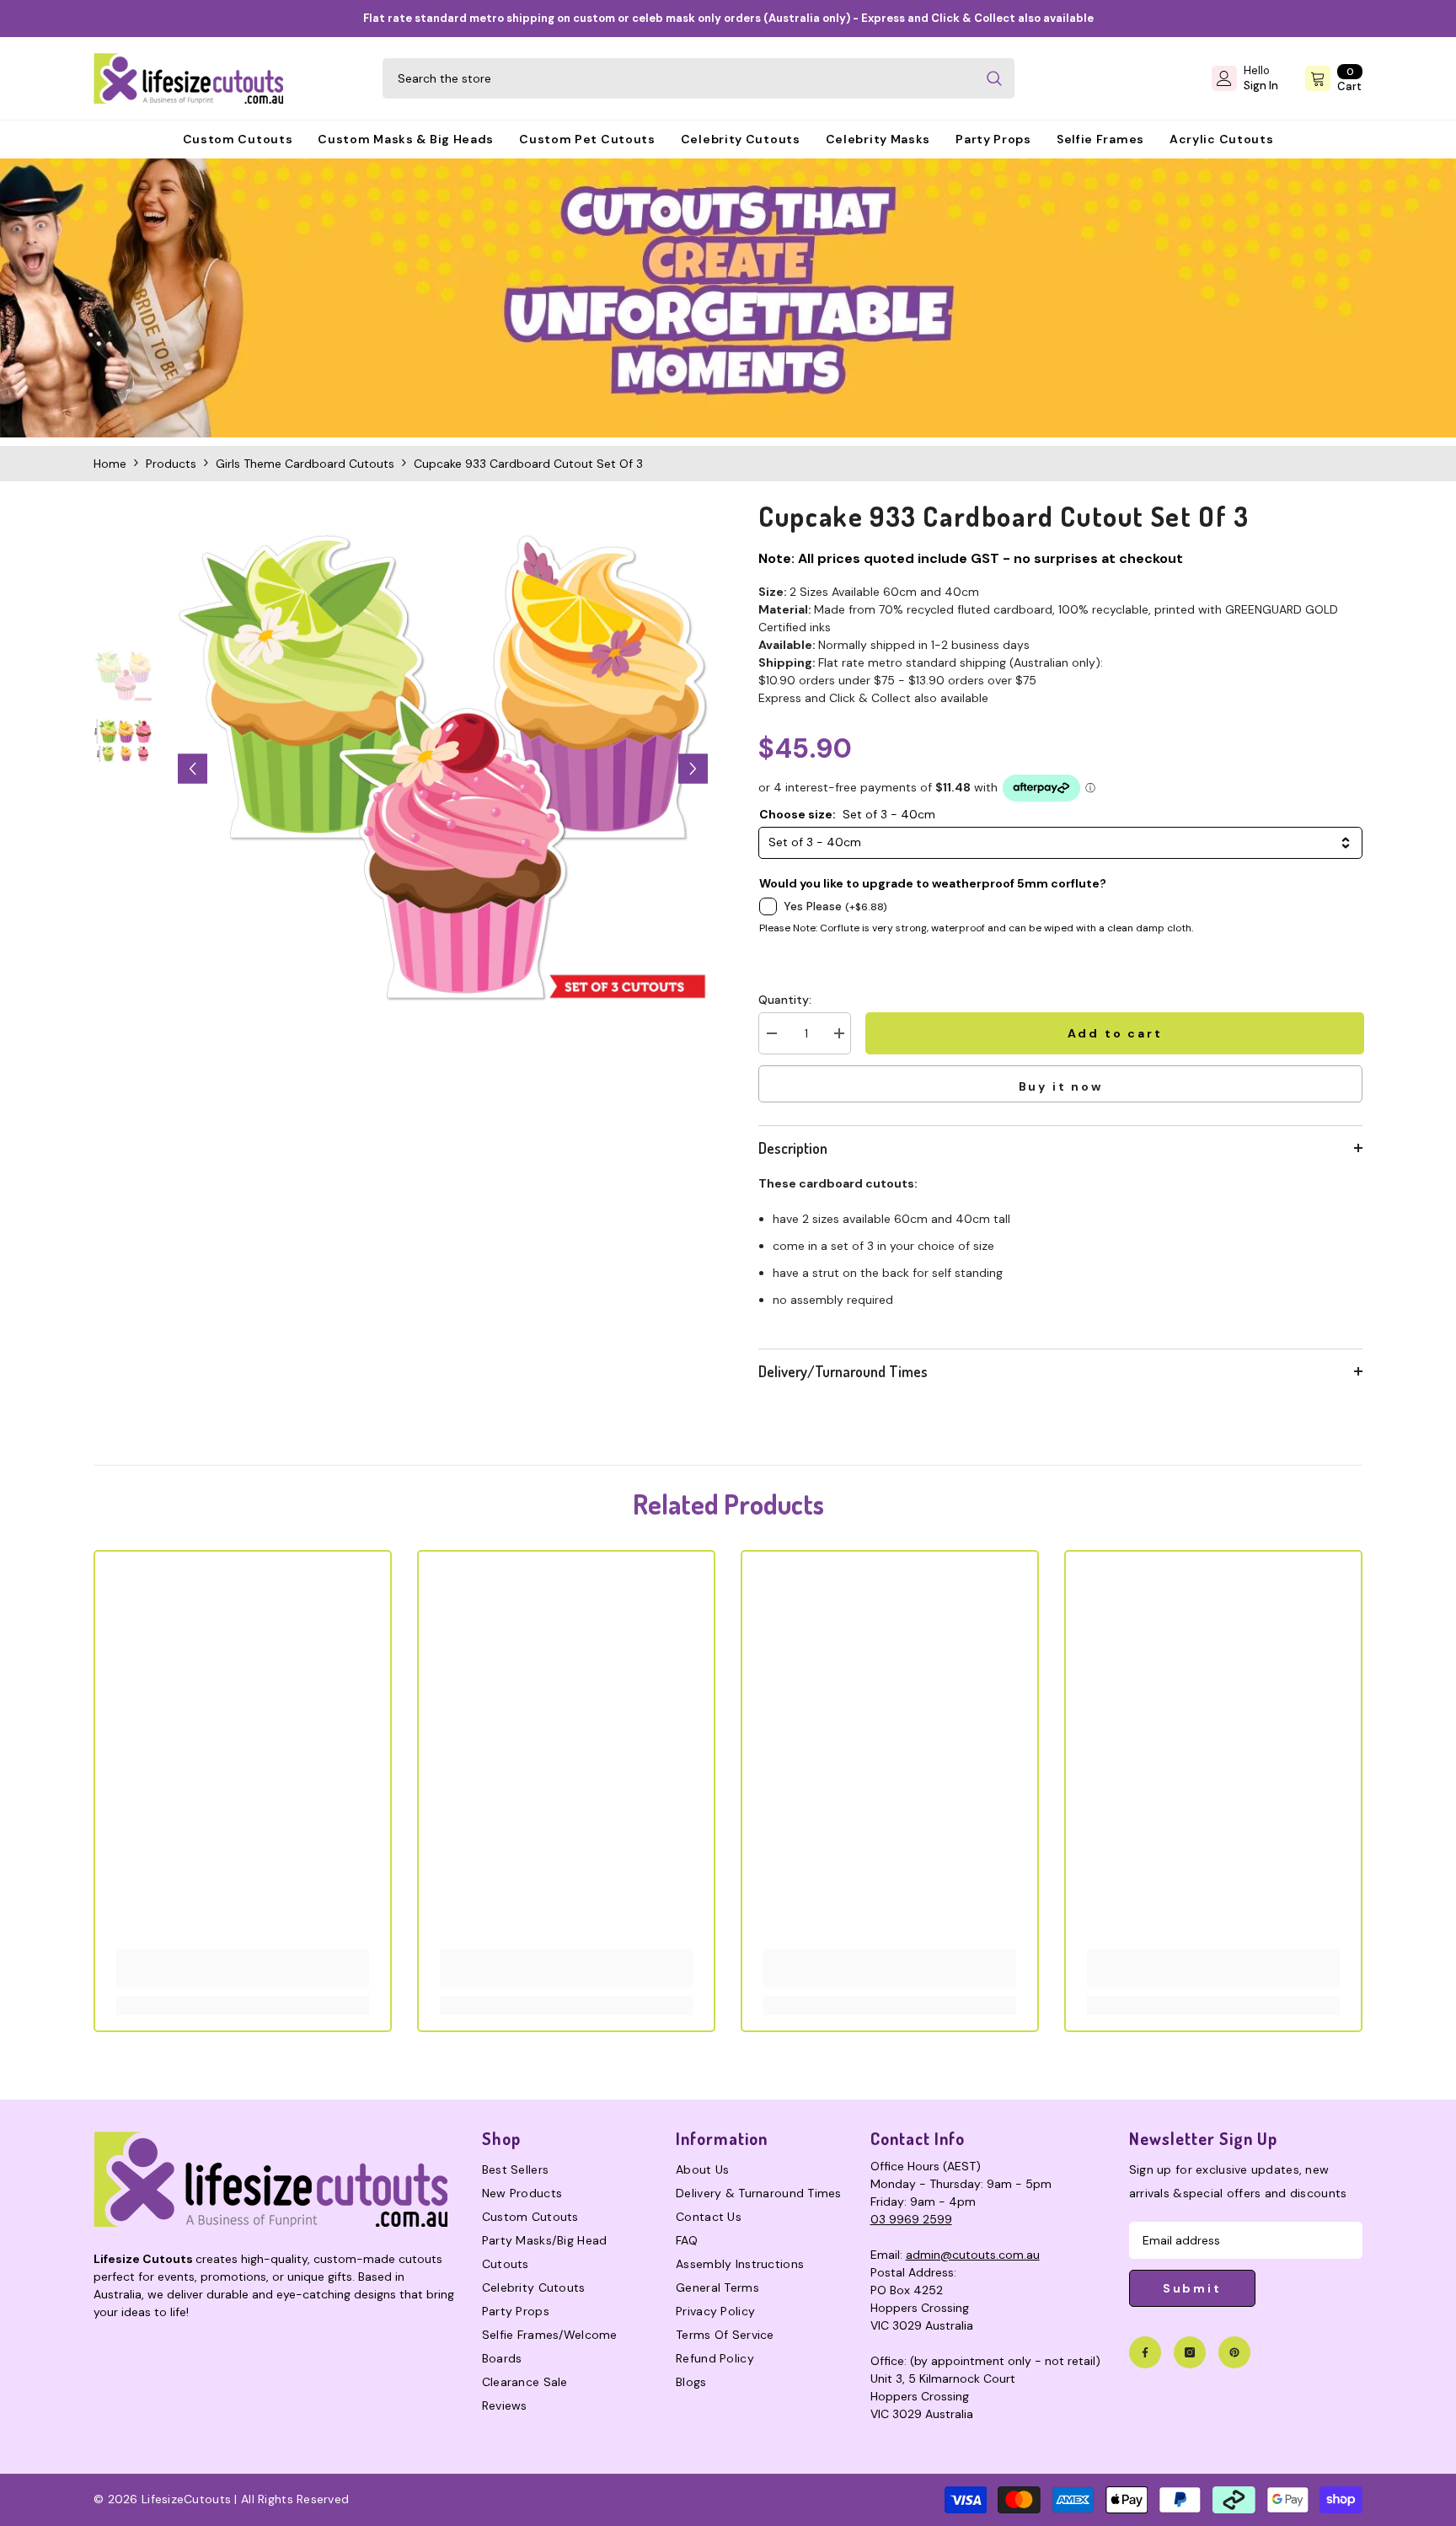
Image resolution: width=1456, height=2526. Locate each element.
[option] (443, 769)
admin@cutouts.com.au (973, 2255)
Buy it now (1061, 1086)
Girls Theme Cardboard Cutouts (305, 464)
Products (171, 464)
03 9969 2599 (911, 2219)
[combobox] (678, 78)
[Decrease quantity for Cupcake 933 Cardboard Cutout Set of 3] (771, 1033)
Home (110, 464)
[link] (728, 298)
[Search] (699, 78)
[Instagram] (1190, 2352)
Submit (1192, 2288)
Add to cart (1113, 1033)
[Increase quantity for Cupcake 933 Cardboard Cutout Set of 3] (838, 1033)
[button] (193, 769)
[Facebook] (1145, 2352)
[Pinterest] (1234, 2352)
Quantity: (785, 1000)
